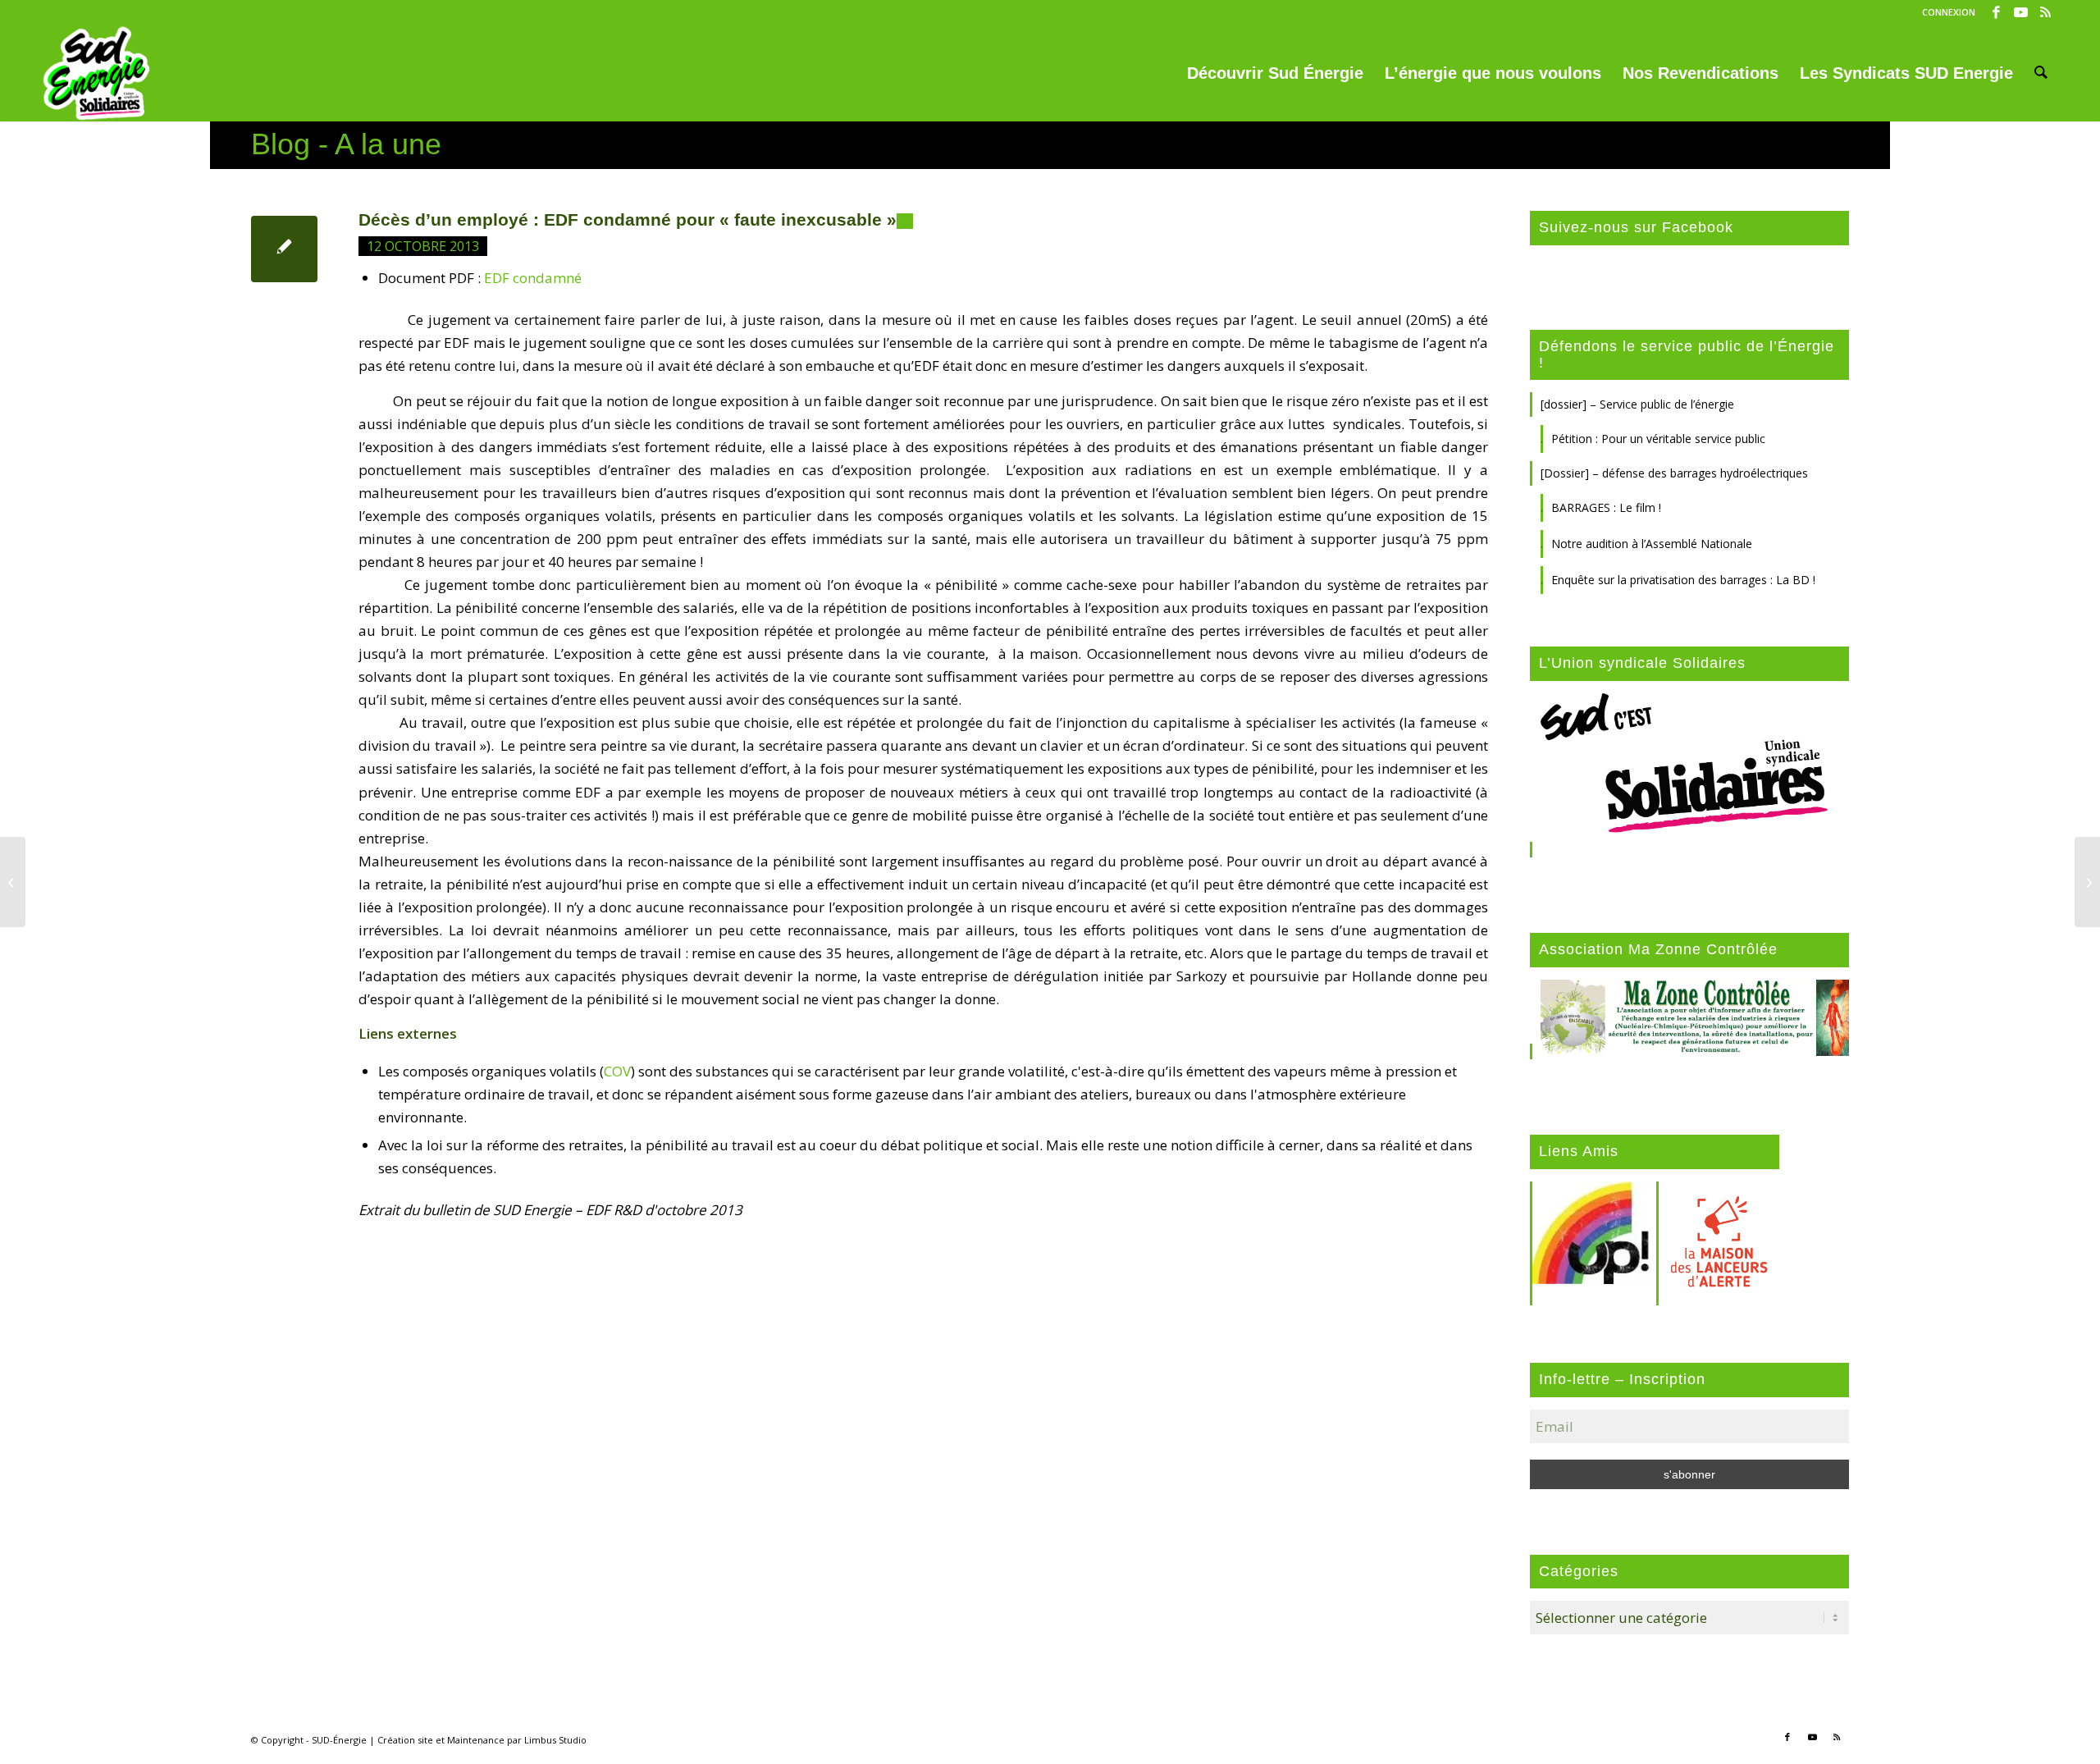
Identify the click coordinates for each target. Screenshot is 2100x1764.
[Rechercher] (2041, 73)
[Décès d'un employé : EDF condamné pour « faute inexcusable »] (284, 249)
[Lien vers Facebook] (1996, 12)
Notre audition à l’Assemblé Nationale (1652, 544)
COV (617, 1071)
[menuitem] (1945, 12)
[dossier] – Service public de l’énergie (1637, 404)
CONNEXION (1949, 12)
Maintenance (476, 1740)
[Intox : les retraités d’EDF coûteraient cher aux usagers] (13, 882)
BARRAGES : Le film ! (1606, 507)
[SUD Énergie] (96, 73)
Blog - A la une (346, 144)
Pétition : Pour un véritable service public (1658, 439)
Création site (405, 1740)
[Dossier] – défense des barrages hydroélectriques (1674, 473)
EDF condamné (533, 278)
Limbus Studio (555, 1740)
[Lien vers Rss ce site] (2046, 12)
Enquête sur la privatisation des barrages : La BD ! (1683, 580)
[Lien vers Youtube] (2021, 12)
